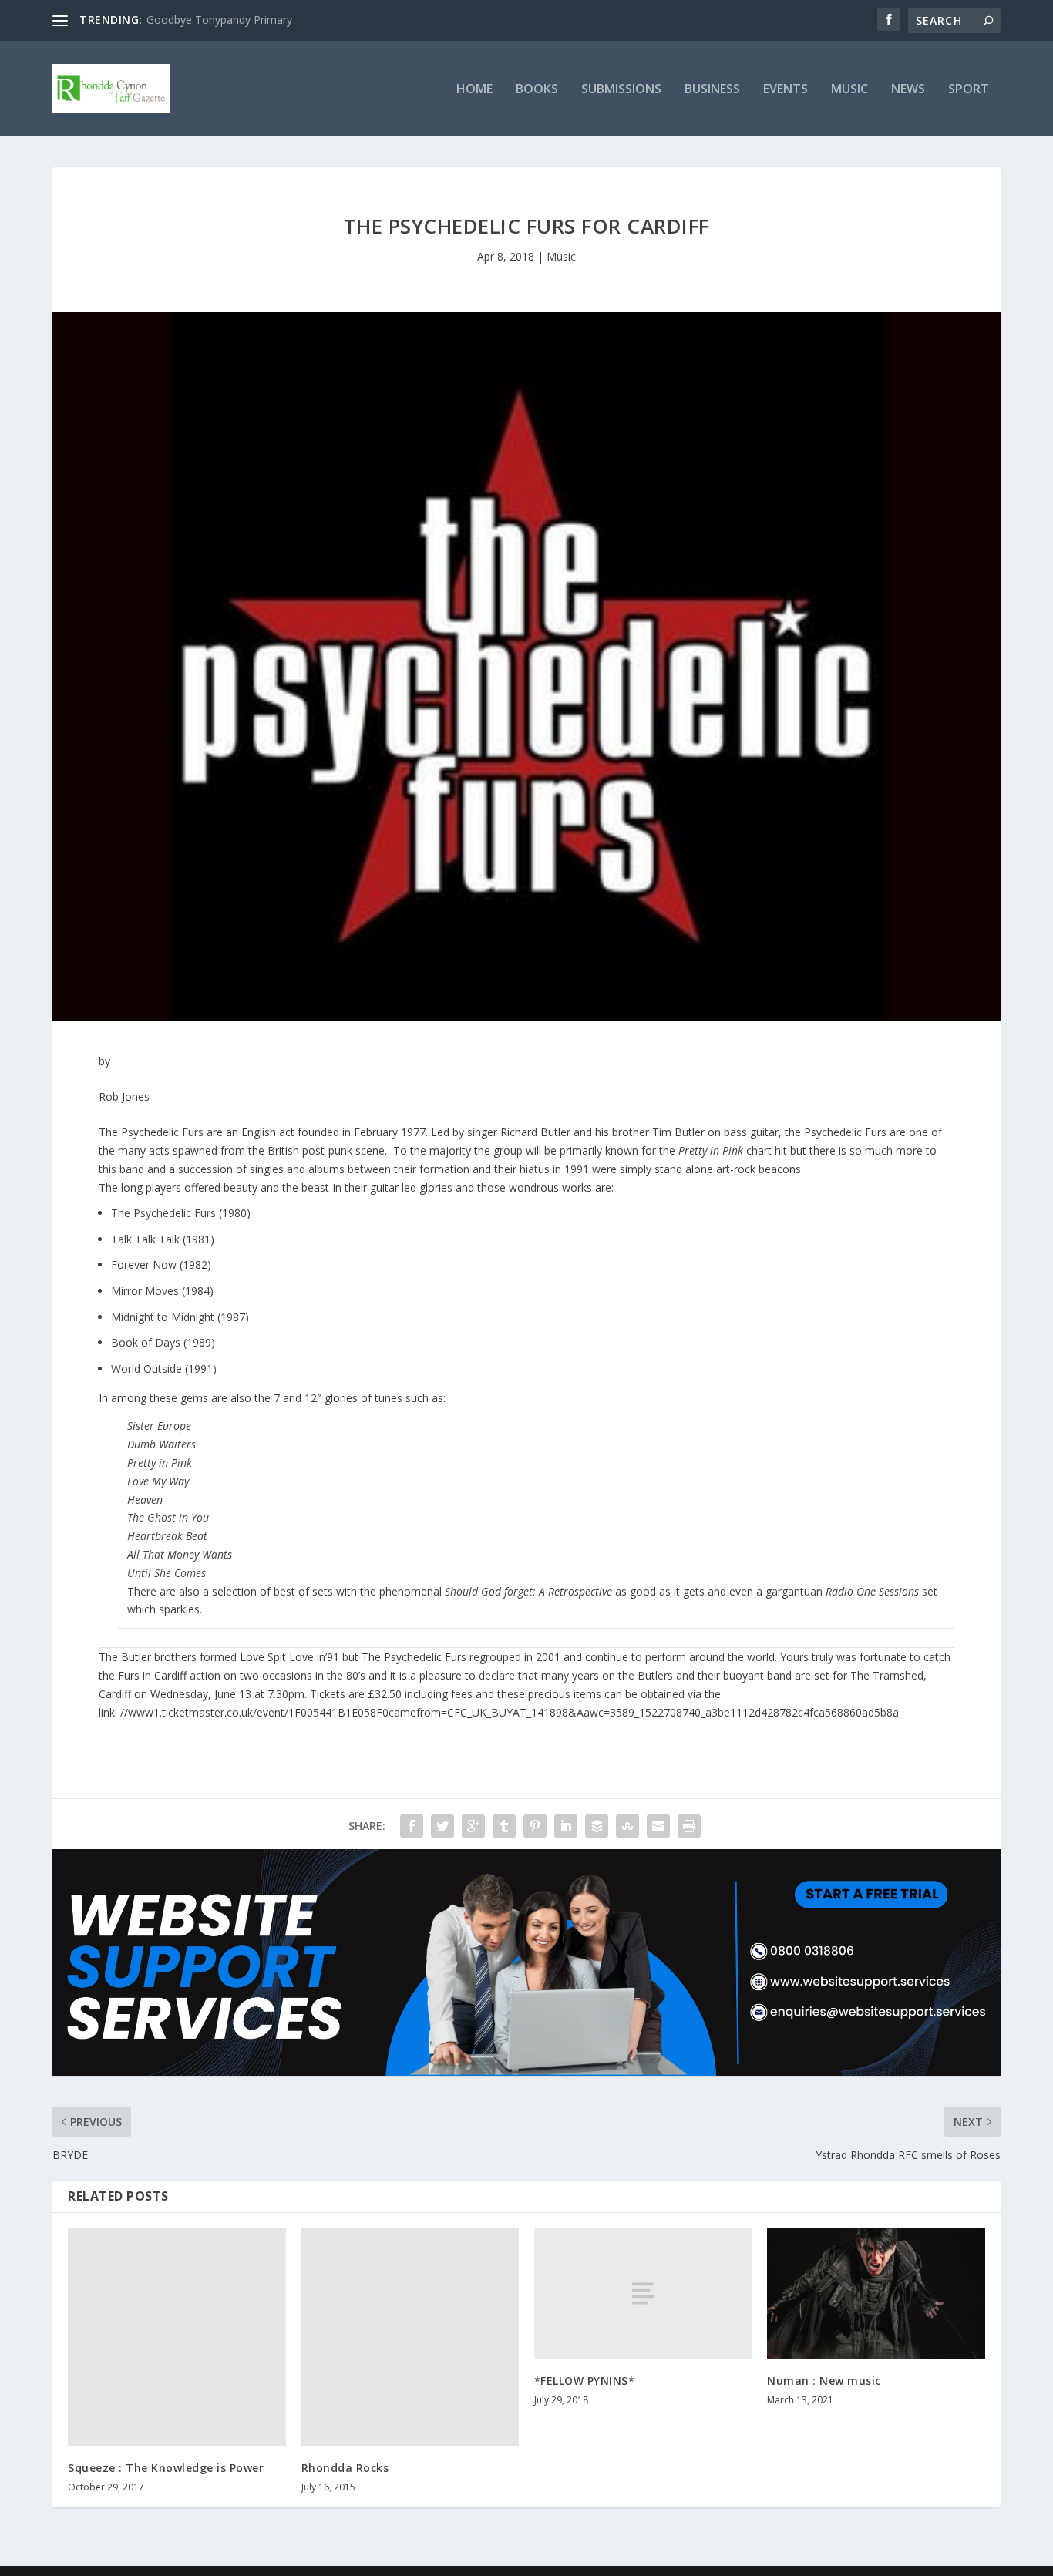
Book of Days (146, 1342)
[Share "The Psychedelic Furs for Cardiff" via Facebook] (412, 1826)
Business (712, 90)
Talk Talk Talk (145, 1239)
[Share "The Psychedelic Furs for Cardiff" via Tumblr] (504, 1826)
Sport (969, 90)
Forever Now (144, 1264)
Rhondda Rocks (345, 2468)
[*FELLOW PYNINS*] (643, 2294)
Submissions (621, 90)
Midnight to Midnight (163, 1317)
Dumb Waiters (161, 1444)
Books (537, 90)
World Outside (146, 1369)
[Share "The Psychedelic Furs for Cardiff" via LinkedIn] (566, 1826)
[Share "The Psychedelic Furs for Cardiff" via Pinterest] (535, 1826)
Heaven (145, 1500)
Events (786, 90)
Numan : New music (824, 2381)
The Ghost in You (168, 1517)
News (908, 90)
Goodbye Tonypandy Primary (219, 20)
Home (474, 90)
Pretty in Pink (160, 1463)
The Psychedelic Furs (163, 1213)
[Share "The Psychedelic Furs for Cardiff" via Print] (689, 1826)
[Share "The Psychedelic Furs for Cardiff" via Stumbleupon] (627, 1826)
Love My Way (158, 1481)
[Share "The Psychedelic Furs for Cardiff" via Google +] (473, 1826)
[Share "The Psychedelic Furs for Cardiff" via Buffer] (597, 1826)
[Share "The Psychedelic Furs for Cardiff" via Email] (658, 1826)
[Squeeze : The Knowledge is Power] (177, 2337)
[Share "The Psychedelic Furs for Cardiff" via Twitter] (442, 1826)
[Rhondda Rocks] (410, 2337)
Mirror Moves (145, 1291)
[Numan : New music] (876, 2294)
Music (849, 90)
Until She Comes (167, 1573)
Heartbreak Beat (167, 1536)
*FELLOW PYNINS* (585, 2381)
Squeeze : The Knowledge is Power (166, 2468)
